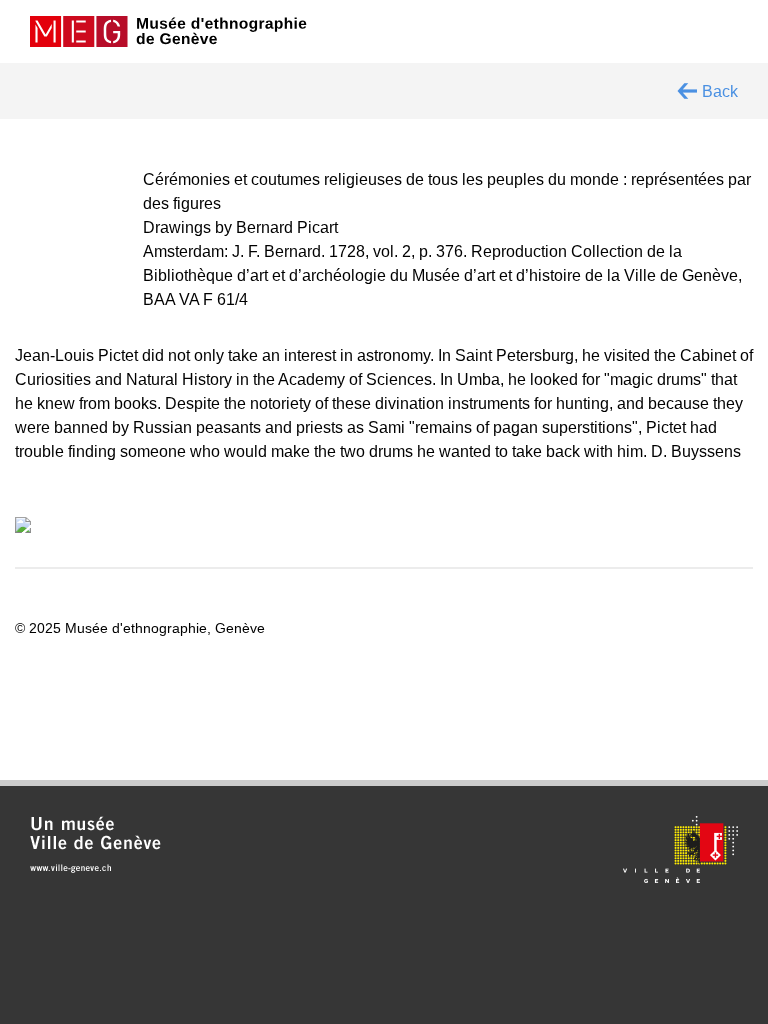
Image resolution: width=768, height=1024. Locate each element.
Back (720, 91)
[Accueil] (169, 31)
